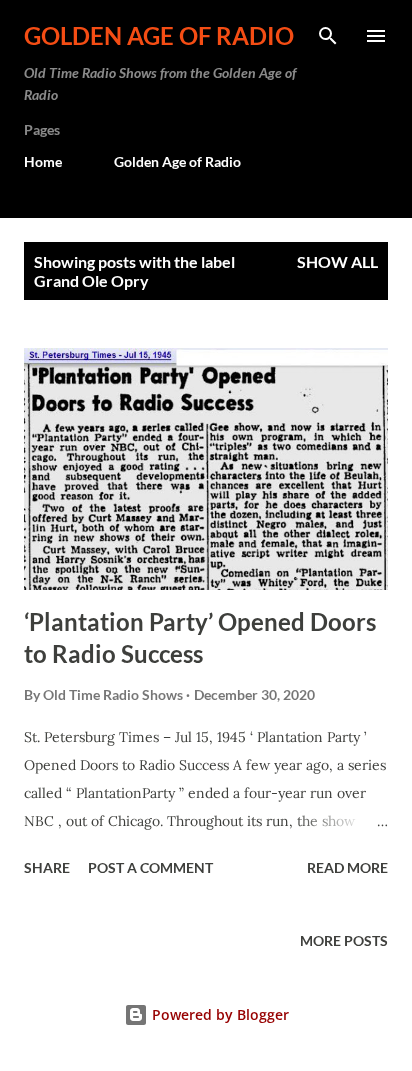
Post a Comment (150, 867)
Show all (337, 261)
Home (43, 161)
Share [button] (47, 867)
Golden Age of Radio (159, 35)
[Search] (328, 36)
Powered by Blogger (218, 1014)
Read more (347, 867)
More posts (344, 940)
